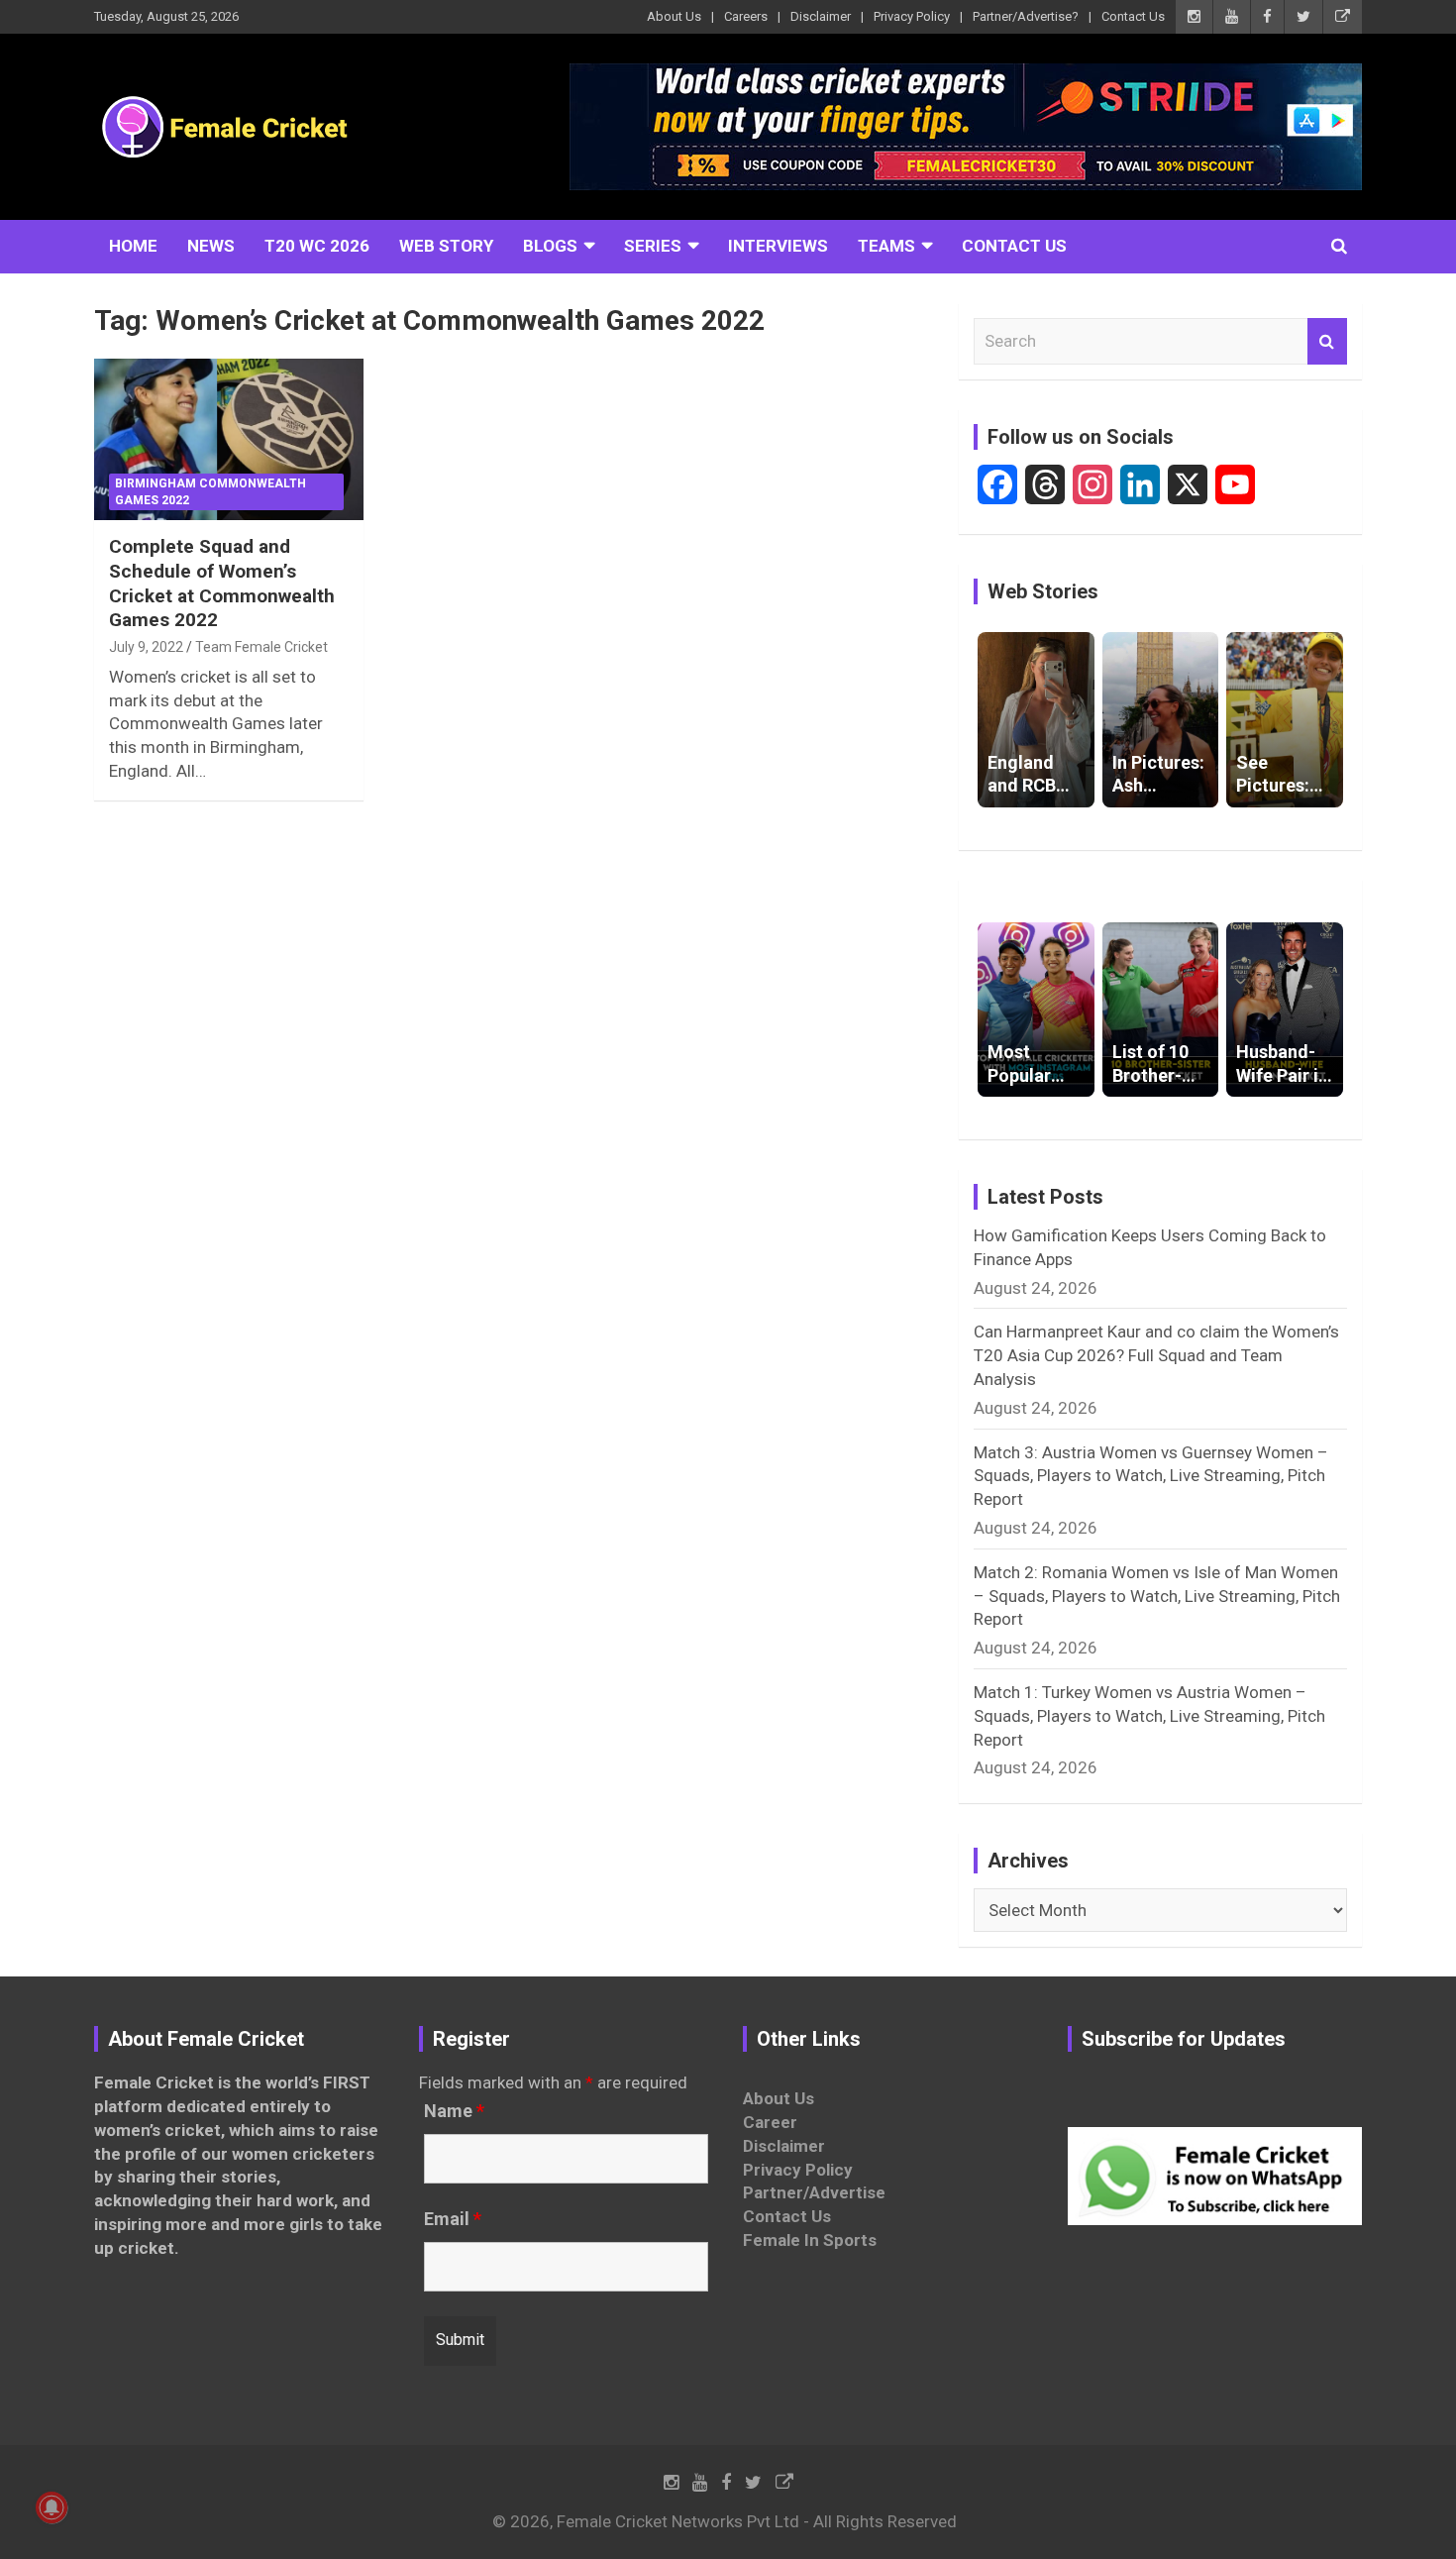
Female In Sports (810, 2240)
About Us (674, 16)
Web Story (446, 246)
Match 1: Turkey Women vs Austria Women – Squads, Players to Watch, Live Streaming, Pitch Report (1149, 1716)
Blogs (550, 246)
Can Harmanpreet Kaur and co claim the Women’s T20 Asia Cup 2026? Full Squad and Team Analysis (1156, 1355)
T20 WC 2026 (317, 246)
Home (133, 246)
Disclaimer (821, 16)
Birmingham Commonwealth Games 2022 (210, 492)
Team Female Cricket (261, 647)
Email (453, 2219)
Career (770, 2122)
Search (1327, 342)
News (211, 246)
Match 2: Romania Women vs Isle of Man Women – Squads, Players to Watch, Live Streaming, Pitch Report (1157, 1596)
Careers (746, 16)
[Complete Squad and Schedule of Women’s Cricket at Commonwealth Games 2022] (228, 440)
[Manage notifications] (52, 2507)
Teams (886, 246)
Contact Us (1133, 16)
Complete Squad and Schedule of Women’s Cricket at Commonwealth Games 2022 (222, 583)
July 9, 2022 (146, 647)
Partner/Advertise (814, 2192)
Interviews (778, 246)
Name (454, 2111)
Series (653, 246)
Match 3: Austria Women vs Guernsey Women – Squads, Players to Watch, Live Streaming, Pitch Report (1151, 1476)
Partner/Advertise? (1026, 16)
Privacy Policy (912, 16)
